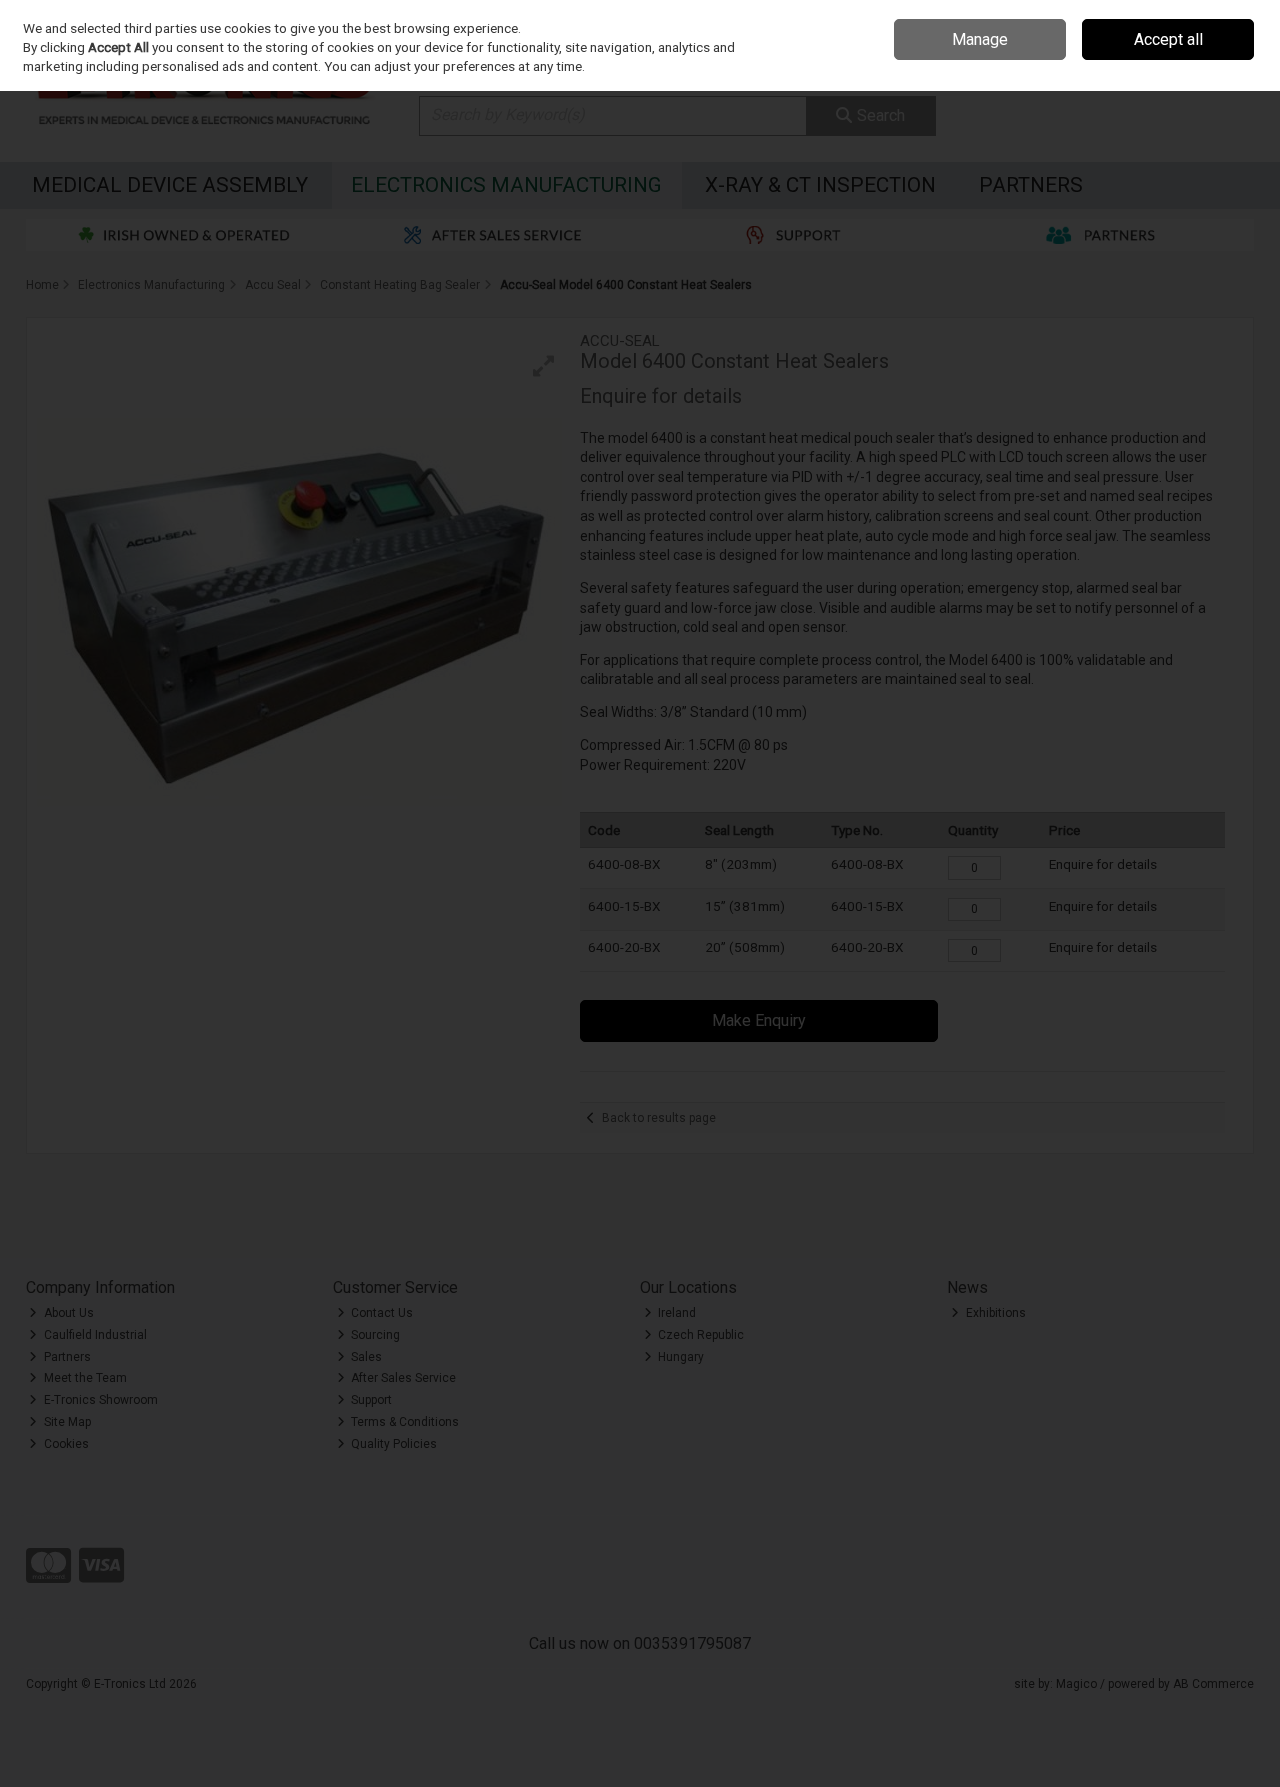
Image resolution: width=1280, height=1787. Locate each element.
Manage (980, 39)
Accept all (1168, 39)
